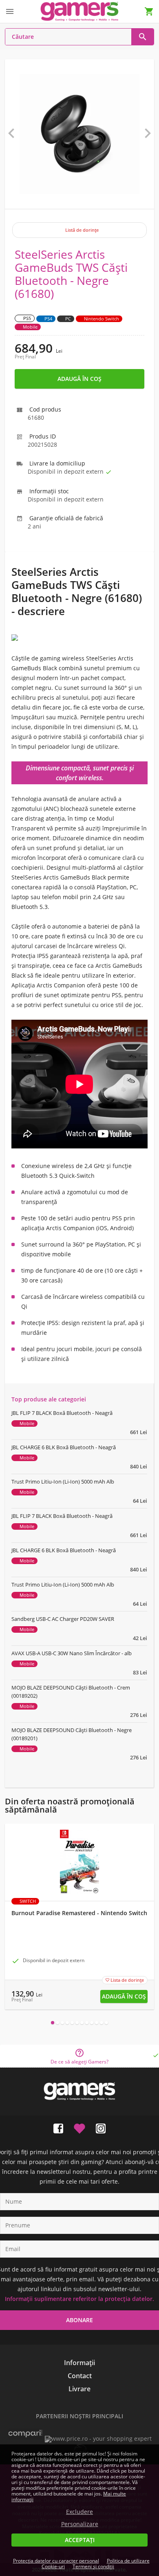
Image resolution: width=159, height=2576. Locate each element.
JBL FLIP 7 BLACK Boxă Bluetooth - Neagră (62, 1413)
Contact (80, 2376)
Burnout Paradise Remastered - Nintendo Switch (79, 1913)
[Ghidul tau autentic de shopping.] (25, 2438)
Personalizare (80, 2524)
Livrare (79, 2389)
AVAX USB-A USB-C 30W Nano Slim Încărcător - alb (72, 1653)
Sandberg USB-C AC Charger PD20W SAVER (63, 1619)
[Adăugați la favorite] (79, 2127)
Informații (79, 2363)
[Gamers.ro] (79, 11)
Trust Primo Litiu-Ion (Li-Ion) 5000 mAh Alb (63, 1482)
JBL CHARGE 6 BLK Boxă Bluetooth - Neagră (64, 1447)
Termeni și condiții (93, 2566)
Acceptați (80, 2540)
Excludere (79, 2512)
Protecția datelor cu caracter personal (56, 2561)
